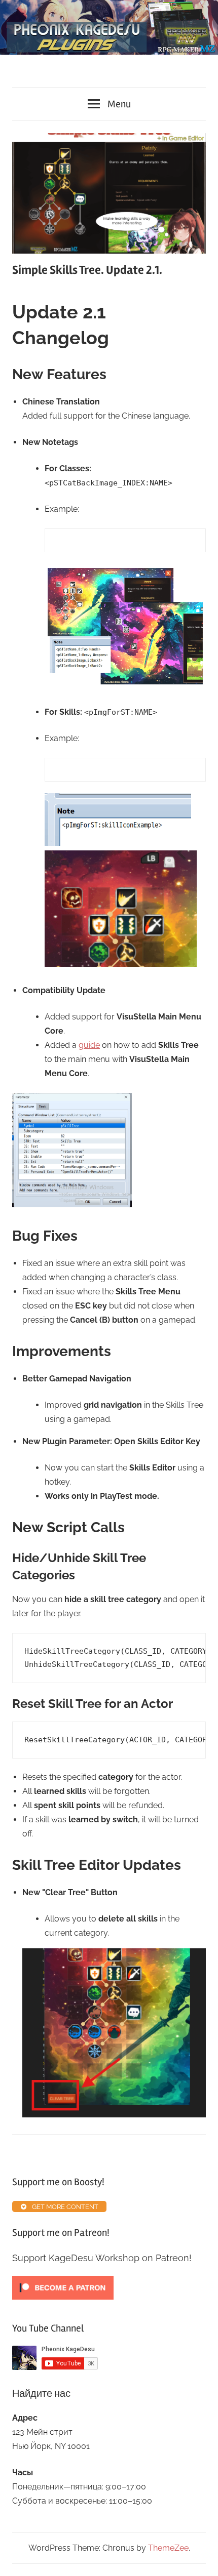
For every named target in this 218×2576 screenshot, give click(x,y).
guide (89, 1045)
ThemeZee (168, 2548)
